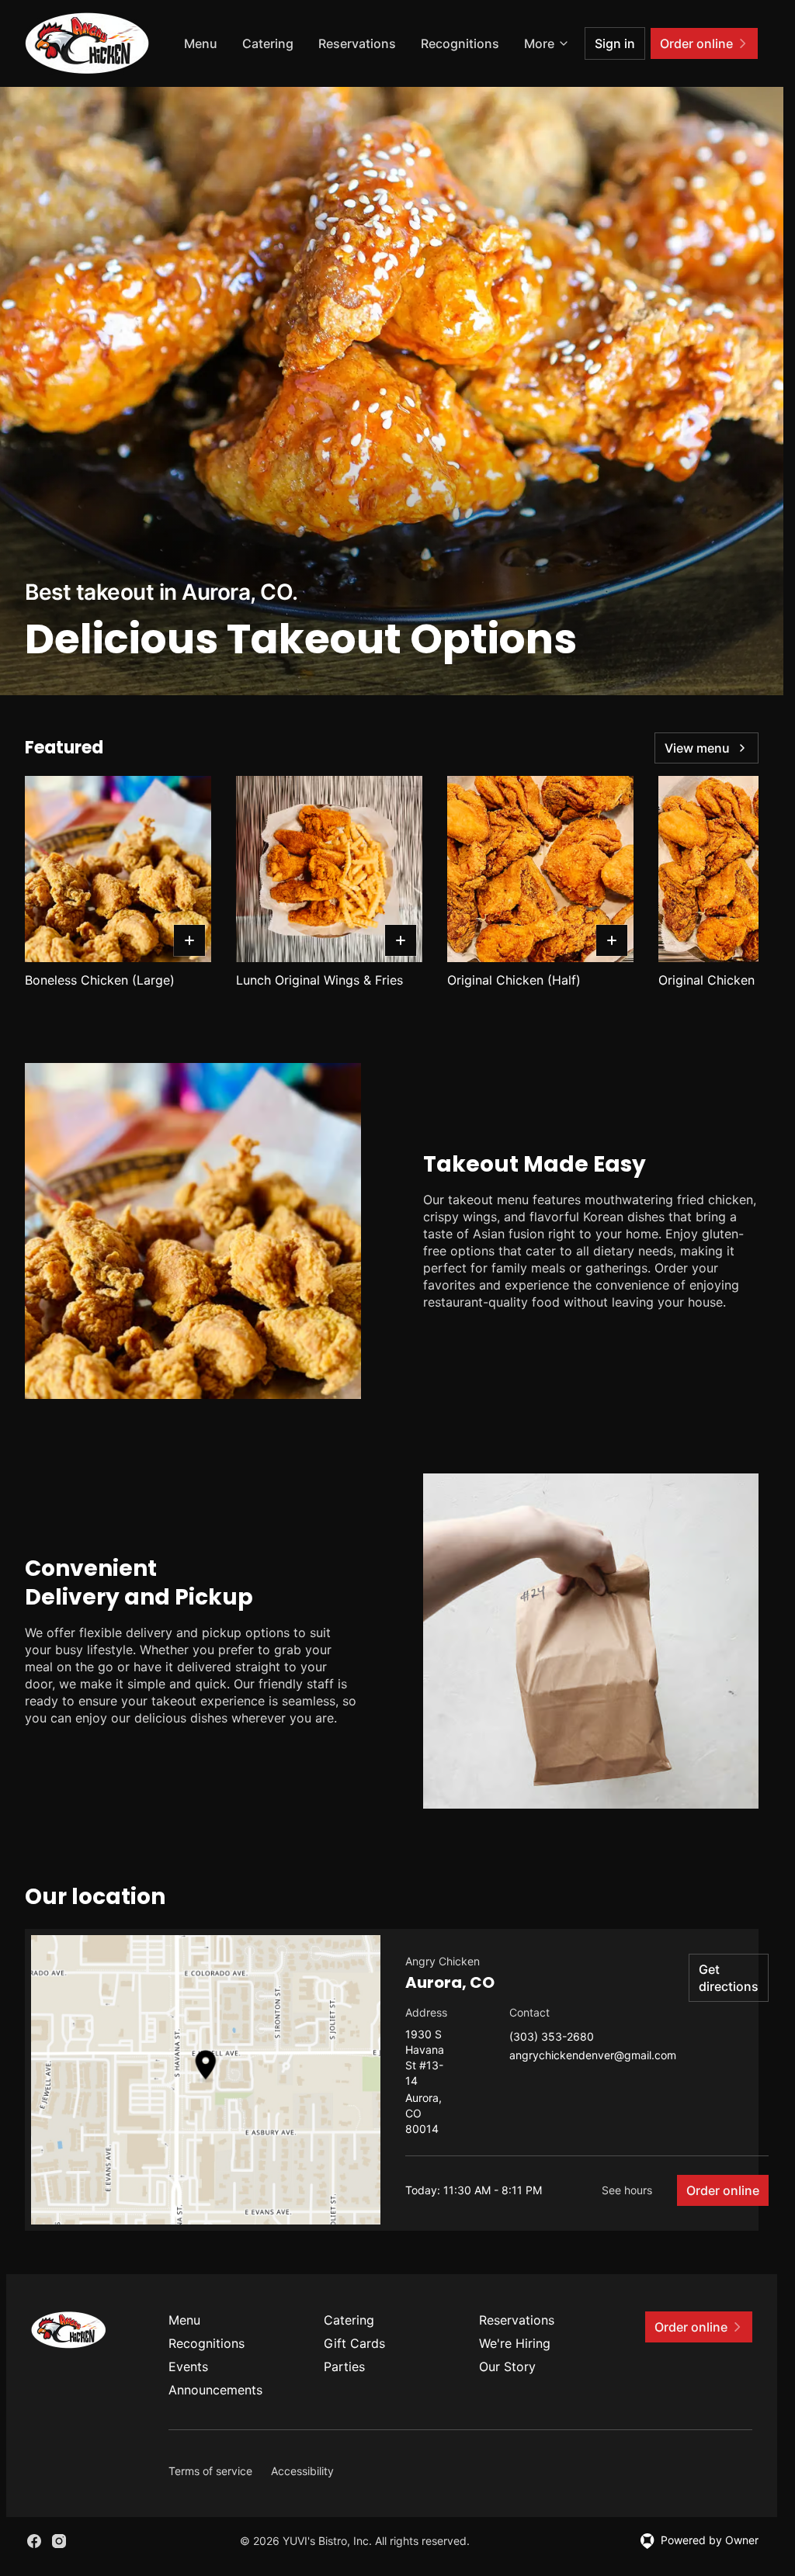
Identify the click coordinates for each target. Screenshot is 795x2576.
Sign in (615, 43)
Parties (344, 2367)
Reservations (357, 43)
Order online (723, 2190)
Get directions (729, 1978)
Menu (201, 43)
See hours (627, 2190)
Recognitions (460, 43)
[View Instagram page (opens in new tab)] (59, 2541)
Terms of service (210, 2471)
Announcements (215, 2390)
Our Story (507, 2367)
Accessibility (302, 2471)
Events (188, 2367)
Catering (268, 43)
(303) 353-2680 (552, 2037)
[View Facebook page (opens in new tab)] (34, 2541)
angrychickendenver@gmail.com (593, 2056)
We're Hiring (515, 2343)
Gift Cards (354, 2343)
